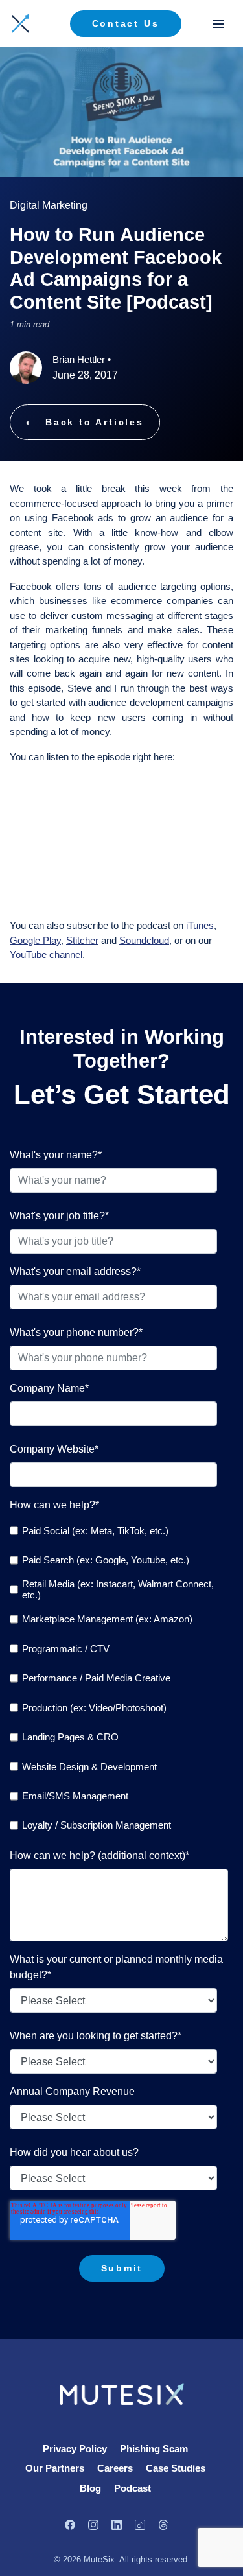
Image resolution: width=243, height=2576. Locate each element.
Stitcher (82, 940)
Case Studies (176, 2468)
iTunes (200, 925)
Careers (115, 2468)
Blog (90, 2488)
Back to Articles (95, 422)
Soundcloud (144, 940)
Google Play (35, 940)
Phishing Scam (154, 2449)
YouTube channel (46, 954)
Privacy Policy (75, 2449)
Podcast (133, 2488)
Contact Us (126, 23)
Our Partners (55, 2468)
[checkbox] (119, 1678)
